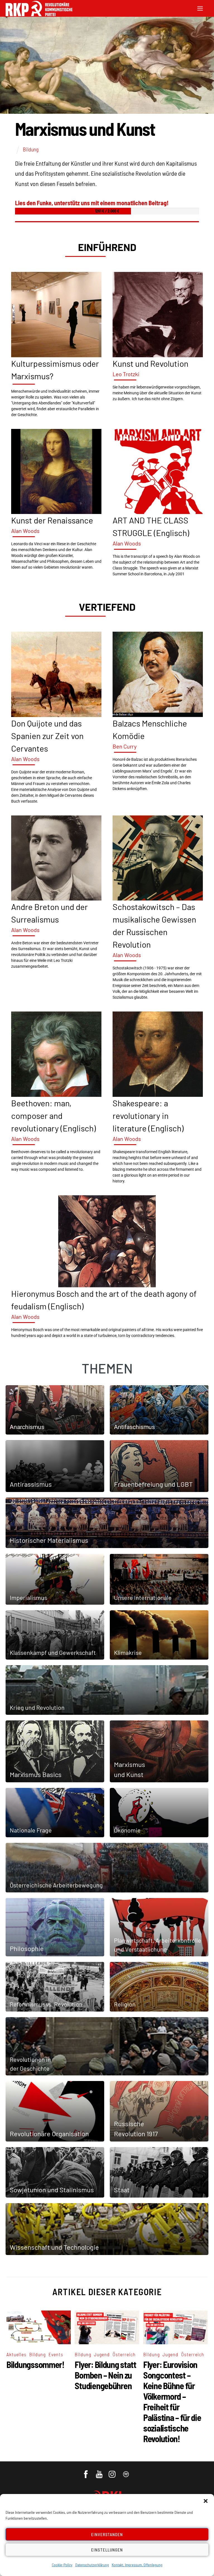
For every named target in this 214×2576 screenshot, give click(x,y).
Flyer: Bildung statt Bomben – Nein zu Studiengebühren (105, 2375)
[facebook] (86, 2471)
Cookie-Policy (62, 2565)
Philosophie (27, 1948)
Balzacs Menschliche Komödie (150, 729)
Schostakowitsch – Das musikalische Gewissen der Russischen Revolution (154, 925)
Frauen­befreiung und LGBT (153, 1484)
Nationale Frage (31, 1830)
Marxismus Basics (36, 1774)
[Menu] (200, 8)
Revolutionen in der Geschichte (30, 2064)
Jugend (102, 2354)
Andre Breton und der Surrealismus (49, 913)
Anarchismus (27, 1427)
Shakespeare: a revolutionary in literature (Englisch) (148, 1116)
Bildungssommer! (35, 2364)
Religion (125, 2004)
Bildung (31, 149)
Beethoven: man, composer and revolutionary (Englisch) (53, 1116)
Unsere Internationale (143, 1597)
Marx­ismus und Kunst (130, 1769)
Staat (122, 2190)
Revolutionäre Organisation (49, 2134)
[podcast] (126, 2471)
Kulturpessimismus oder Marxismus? (55, 370)
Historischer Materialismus (49, 1540)
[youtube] (100, 2471)
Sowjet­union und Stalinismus (52, 2190)
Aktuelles (16, 2354)
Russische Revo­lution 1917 (136, 2129)
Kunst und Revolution (150, 363)
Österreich (124, 2354)
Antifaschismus (134, 1427)
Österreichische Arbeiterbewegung (56, 1885)
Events (56, 2354)
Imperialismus (28, 1597)
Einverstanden (107, 2534)
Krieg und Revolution (37, 1707)
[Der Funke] (39, 14)
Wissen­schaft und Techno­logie (54, 2247)
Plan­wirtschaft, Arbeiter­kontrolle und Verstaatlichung (158, 1945)
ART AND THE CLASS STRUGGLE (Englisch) (151, 526)
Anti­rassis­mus (31, 1484)
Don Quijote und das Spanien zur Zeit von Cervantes (47, 736)
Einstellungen (107, 2550)
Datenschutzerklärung (92, 2565)
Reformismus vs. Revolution (46, 2004)
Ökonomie (127, 1830)
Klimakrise (128, 1652)
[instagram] (113, 2471)
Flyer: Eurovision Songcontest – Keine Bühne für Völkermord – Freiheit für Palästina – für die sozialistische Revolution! (172, 2401)
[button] (206, 2501)
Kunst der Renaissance (52, 520)
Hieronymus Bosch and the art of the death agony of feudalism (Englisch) (104, 1300)
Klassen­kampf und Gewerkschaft (53, 1652)
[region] (107, 789)
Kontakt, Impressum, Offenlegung (137, 2565)
